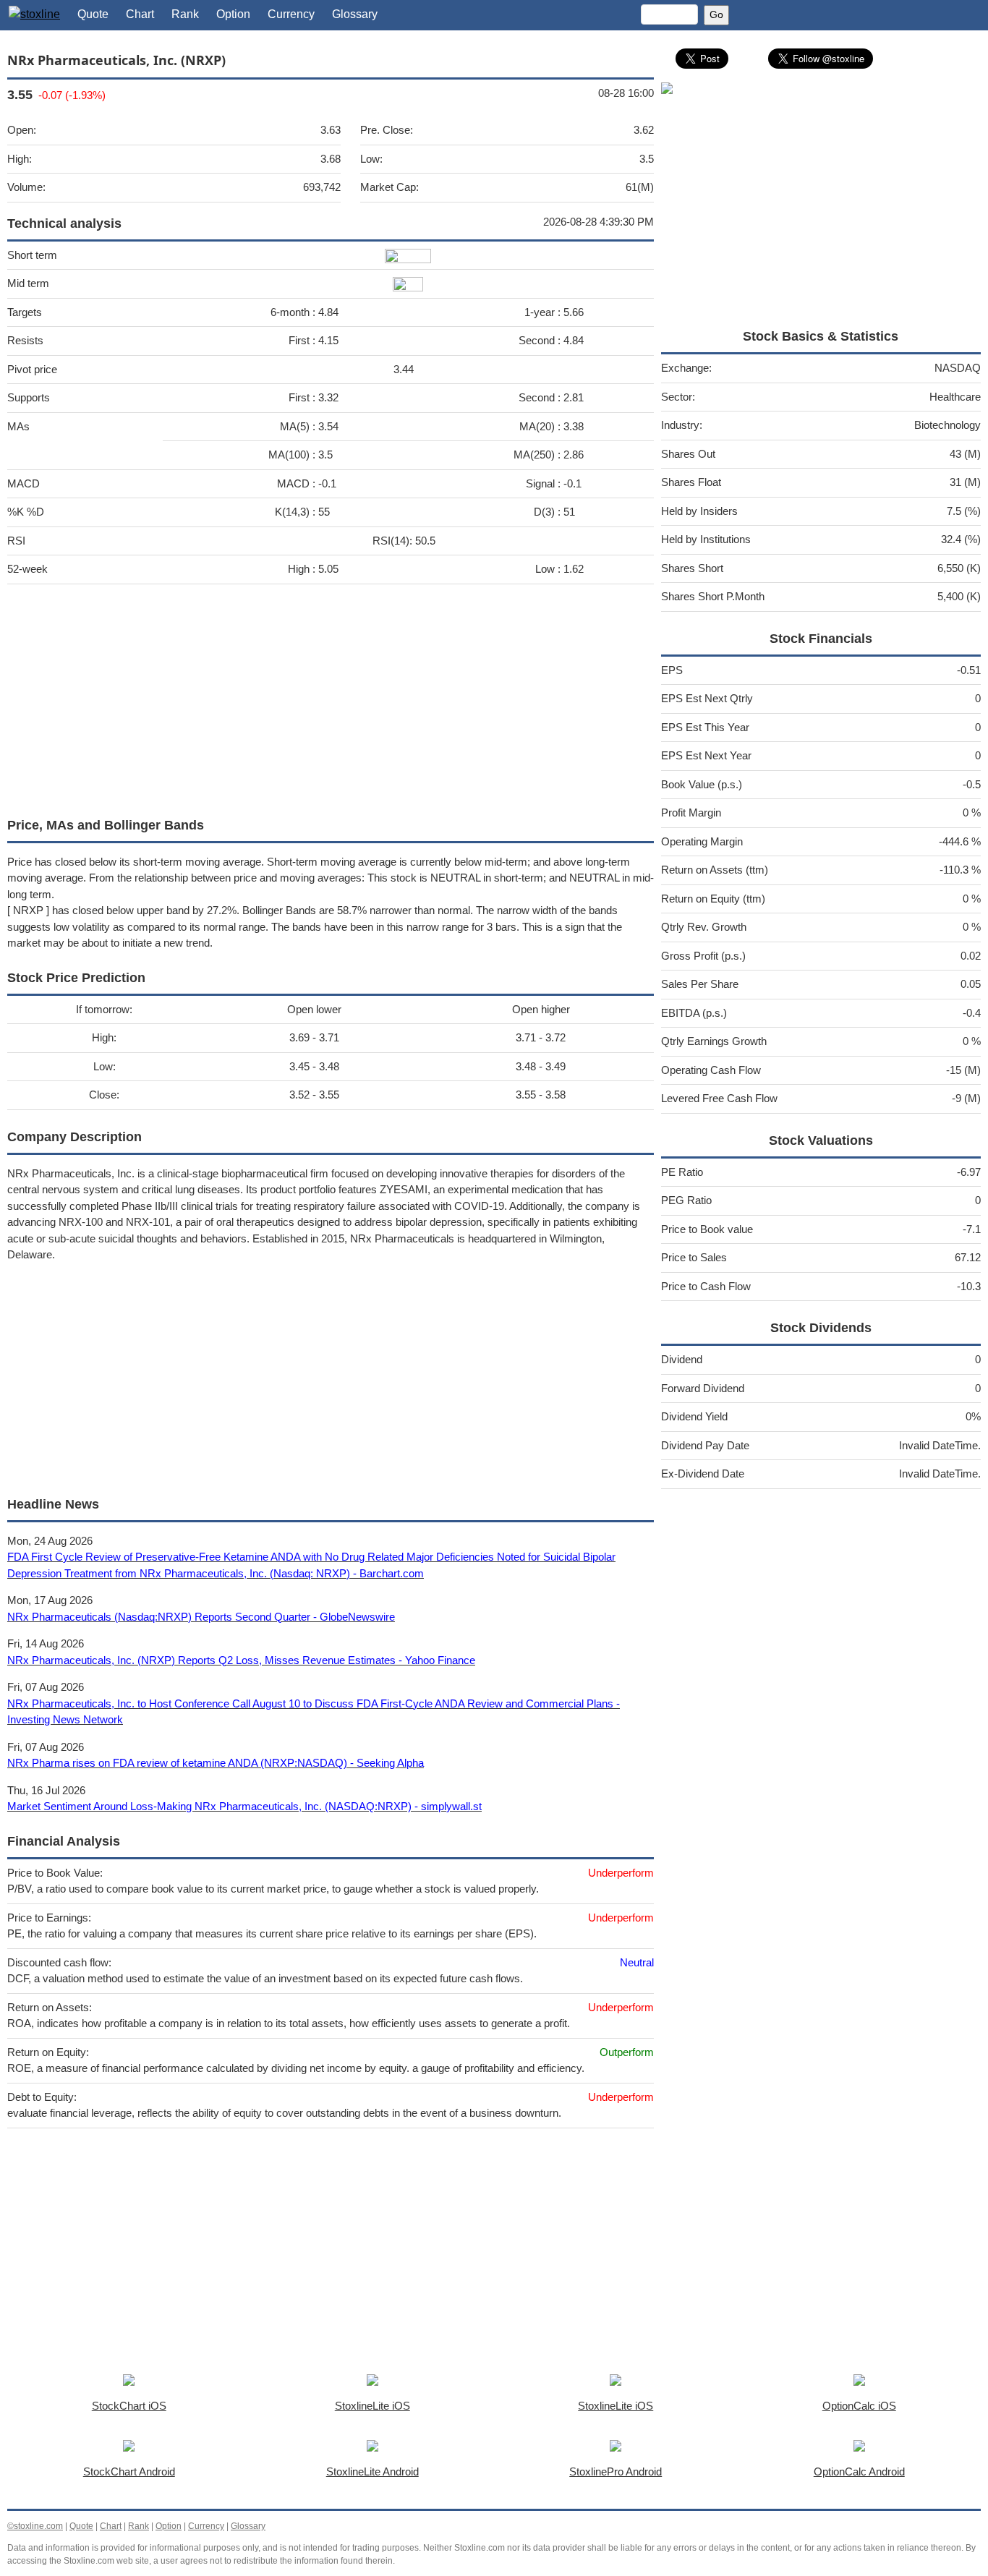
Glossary (355, 14)
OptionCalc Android (859, 2471)
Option (233, 14)
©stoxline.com (35, 2526)
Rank (185, 14)
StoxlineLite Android (372, 2471)
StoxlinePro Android (616, 2471)
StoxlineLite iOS (372, 2406)
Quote (93, 14)
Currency (291, 14)
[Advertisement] (331, 697)
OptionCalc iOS (859, 2406)
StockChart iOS (129, 2406)
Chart (140, 14)
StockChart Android (129, 2471)
